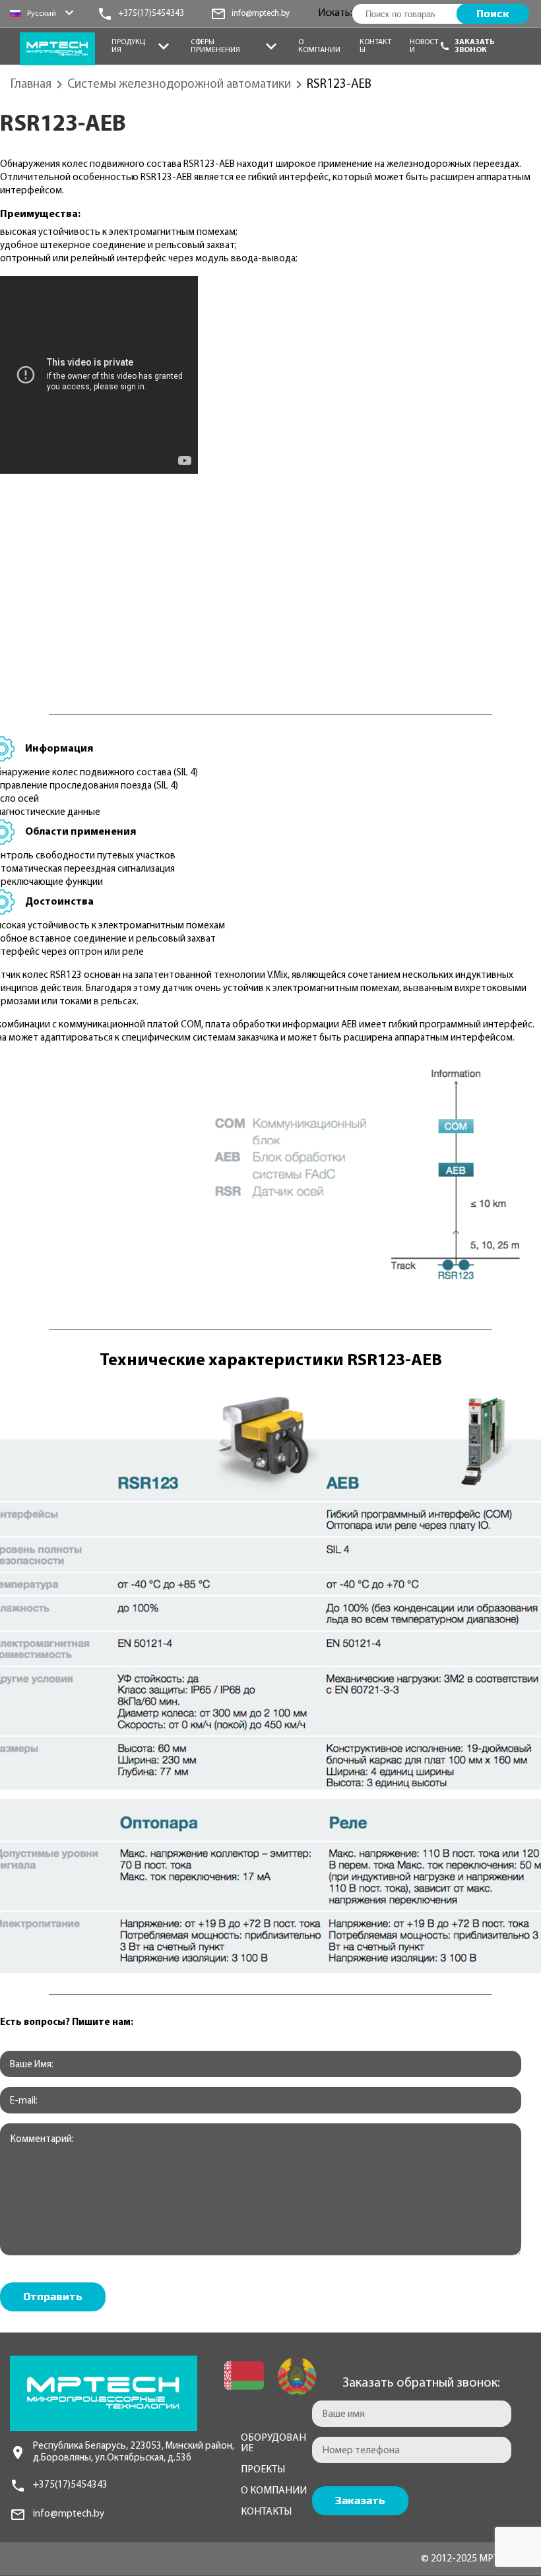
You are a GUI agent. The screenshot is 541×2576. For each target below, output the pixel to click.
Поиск (493, 14)
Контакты (375, 46)
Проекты (263, 2470)
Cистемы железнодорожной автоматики (179, 85)
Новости (424, 46)
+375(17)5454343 (70, 2485)
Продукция (128, 46)
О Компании (319, 46)
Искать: (335, 13)
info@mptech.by (69, 2514)
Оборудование (273, 2443)
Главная (31, 85)
